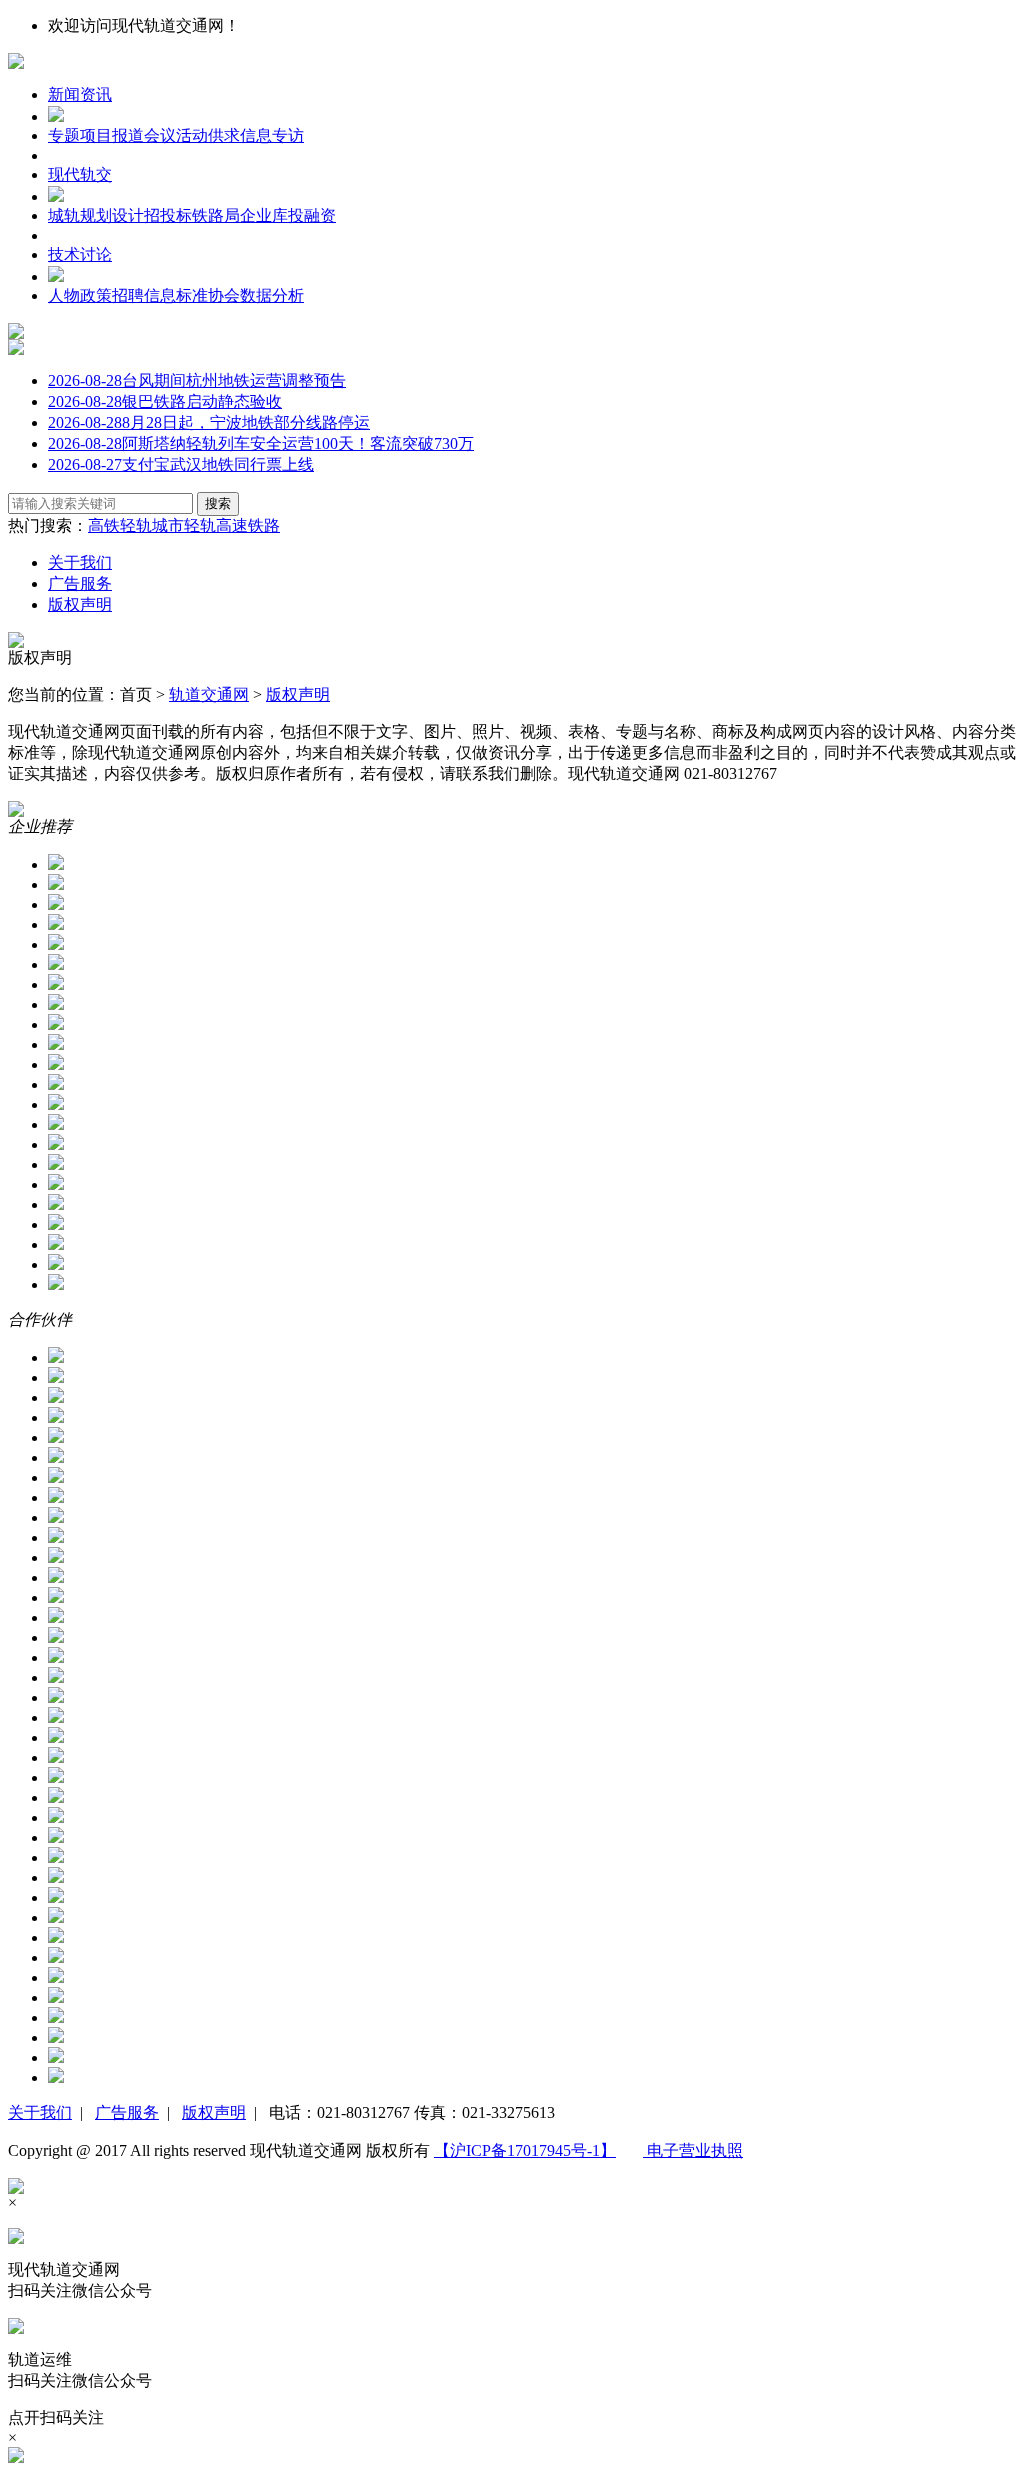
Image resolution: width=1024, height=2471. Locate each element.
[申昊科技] (56, 864)
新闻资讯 (80, 94)
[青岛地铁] (56, 1857)
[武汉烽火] (56, 1064)
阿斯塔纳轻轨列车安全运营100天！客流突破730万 (261, 443)
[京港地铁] (56, 1737)
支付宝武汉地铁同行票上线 (181, 464)
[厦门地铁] (56, 1877)
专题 (64, 135)
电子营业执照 (693, 2150)
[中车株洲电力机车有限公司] (56, 1104)
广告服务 (80, 583)
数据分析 (272, 295)
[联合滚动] (56, 924)
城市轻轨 (184, 525)
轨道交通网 (209, 694)
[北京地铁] (56, 1397)
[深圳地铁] (56, 1497)
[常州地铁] (56, 1577)
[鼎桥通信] (56, 1224)
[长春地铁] (56, 1997)
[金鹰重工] (56, 1004)
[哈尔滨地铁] (56, 1717)
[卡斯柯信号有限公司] (56, 1284)
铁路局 (216, 215)
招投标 (168, 215)
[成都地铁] (56, 1597)
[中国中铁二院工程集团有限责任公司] (56, 2077)
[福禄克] (56, 964)
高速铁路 (248, 525)
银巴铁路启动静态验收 (165, 401)
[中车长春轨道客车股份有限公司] (56, 1044)
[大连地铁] (56, 1617)
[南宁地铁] (56, 1817)
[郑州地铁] (56, 2037)
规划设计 (112, 215)
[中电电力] (56, 1024)
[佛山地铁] (56, 1637)
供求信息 (240, 135)
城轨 (64, 215)
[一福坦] (56, 1204)
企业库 (264, 215)
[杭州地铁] (56, 1417)
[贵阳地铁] (56, 1697)
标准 (192, 295)
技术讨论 (80, 254)
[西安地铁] (56, 1557)
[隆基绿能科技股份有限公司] (56, 1264)
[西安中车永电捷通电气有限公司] (56, 1124)
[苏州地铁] (56, 1917)
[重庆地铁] (56, 2057)
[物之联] (56, 984)
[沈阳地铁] (56, 1897)
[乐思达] (56, 1244)
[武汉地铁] (56, 1957)
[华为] (56, 904)
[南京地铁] (56, 1477)
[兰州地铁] (56, 1777)
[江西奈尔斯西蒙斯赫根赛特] (56, 1184)
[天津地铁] (56, 1937)
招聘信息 (144, 295)
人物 (64, 295)
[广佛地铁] (56, 1677)
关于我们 (80, 562)
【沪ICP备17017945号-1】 (525, 2150)
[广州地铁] (56, 1437)
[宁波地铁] (56, 1837)
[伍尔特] (56, 1144)
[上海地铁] (56, 1377)
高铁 (104, 525)
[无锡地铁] (56, 1537)
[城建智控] (56, 884)
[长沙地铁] (56, 2017)
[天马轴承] (56, 1164)
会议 (160, 135)
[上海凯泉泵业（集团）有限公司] (56, 1084)
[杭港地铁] (56, 1457)
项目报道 (112, 135)
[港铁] (56, 1977)
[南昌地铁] (56, 1797)
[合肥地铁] (56, 1357)
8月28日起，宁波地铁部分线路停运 (209, 422)
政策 (96, 295)
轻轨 (136, 525)
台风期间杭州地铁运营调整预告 (197, 380)
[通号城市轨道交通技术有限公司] (56, 944)
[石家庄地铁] (56, 1517)
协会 (224, 295)
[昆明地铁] (56, 1757)
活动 (192, 135)
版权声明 (80, 604)
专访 (288, 135)
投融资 (312, 215)
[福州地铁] (56, 1657)
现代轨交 (80, 174)
